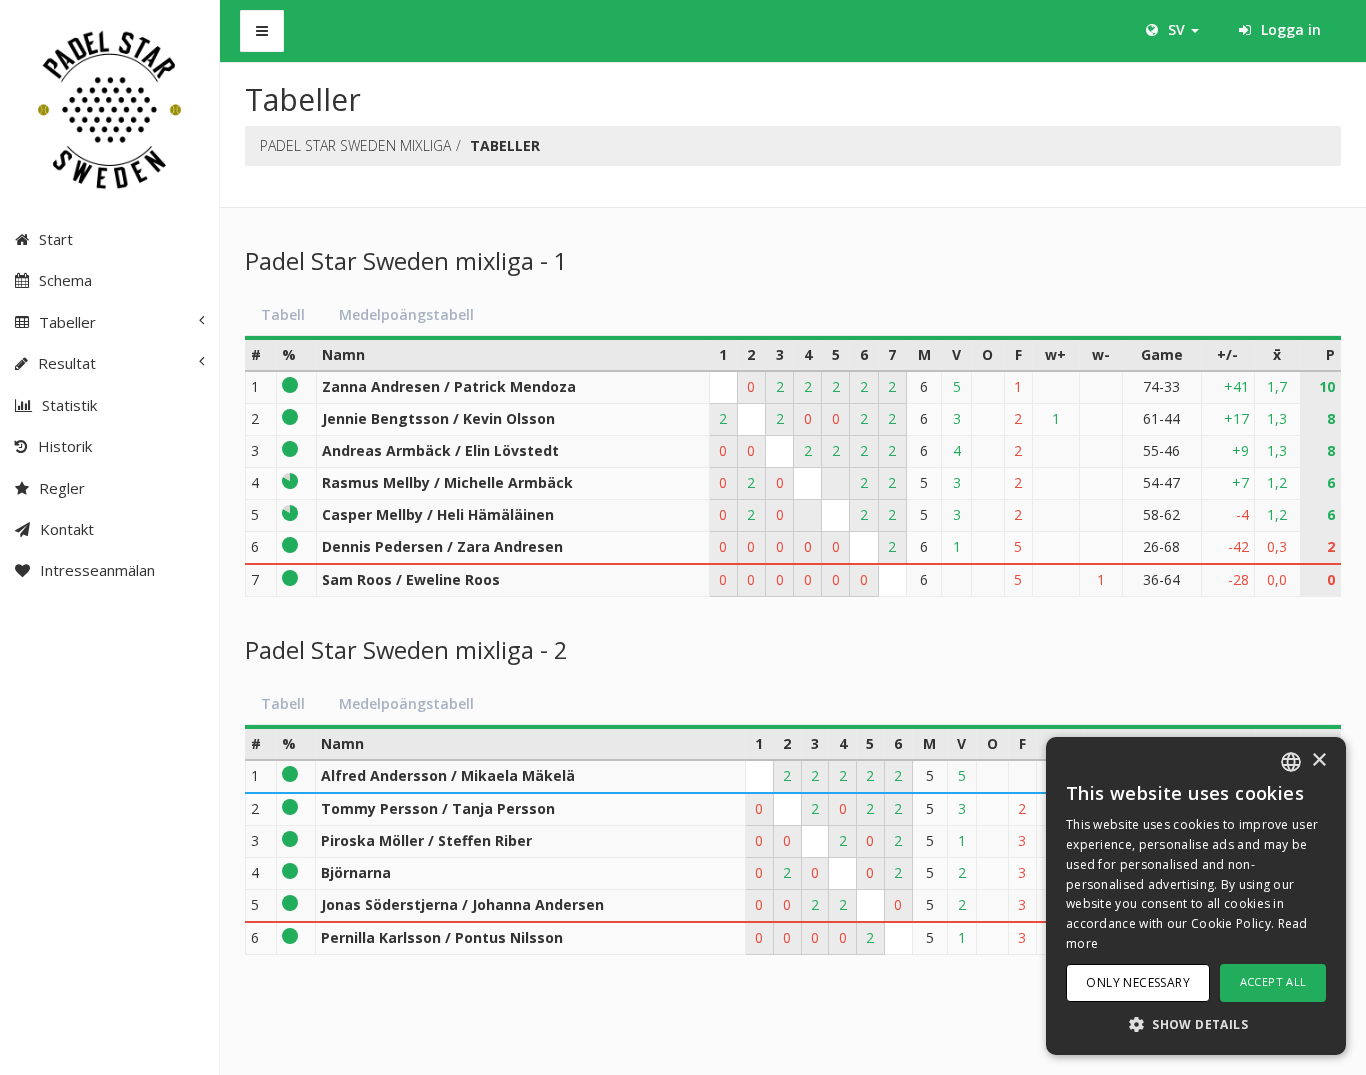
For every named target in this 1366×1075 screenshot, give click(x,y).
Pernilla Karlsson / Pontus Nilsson (442, 937)
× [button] (1318, 760)
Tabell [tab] (283, 314)
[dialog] (1196, 896)
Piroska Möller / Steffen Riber (426, 840)
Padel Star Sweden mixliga (355, 145)
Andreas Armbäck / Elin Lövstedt (440, 450)
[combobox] (1291, 762)
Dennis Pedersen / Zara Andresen (442, 546)
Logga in (1289, 29)
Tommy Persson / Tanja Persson (438, 808)
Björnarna (356, 872)
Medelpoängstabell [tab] (406, 314)
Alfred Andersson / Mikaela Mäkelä (448, 775)
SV (1176, 29)
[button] (1196, 1023)
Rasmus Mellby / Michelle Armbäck (447, 482)
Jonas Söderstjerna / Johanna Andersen (462, 904)
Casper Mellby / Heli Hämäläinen (438, 514)
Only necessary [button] (1138, 982)
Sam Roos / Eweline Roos (411, 579)
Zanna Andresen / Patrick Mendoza (449, 386)
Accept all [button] (1273, 981)
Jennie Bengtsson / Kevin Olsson (438, 418)
